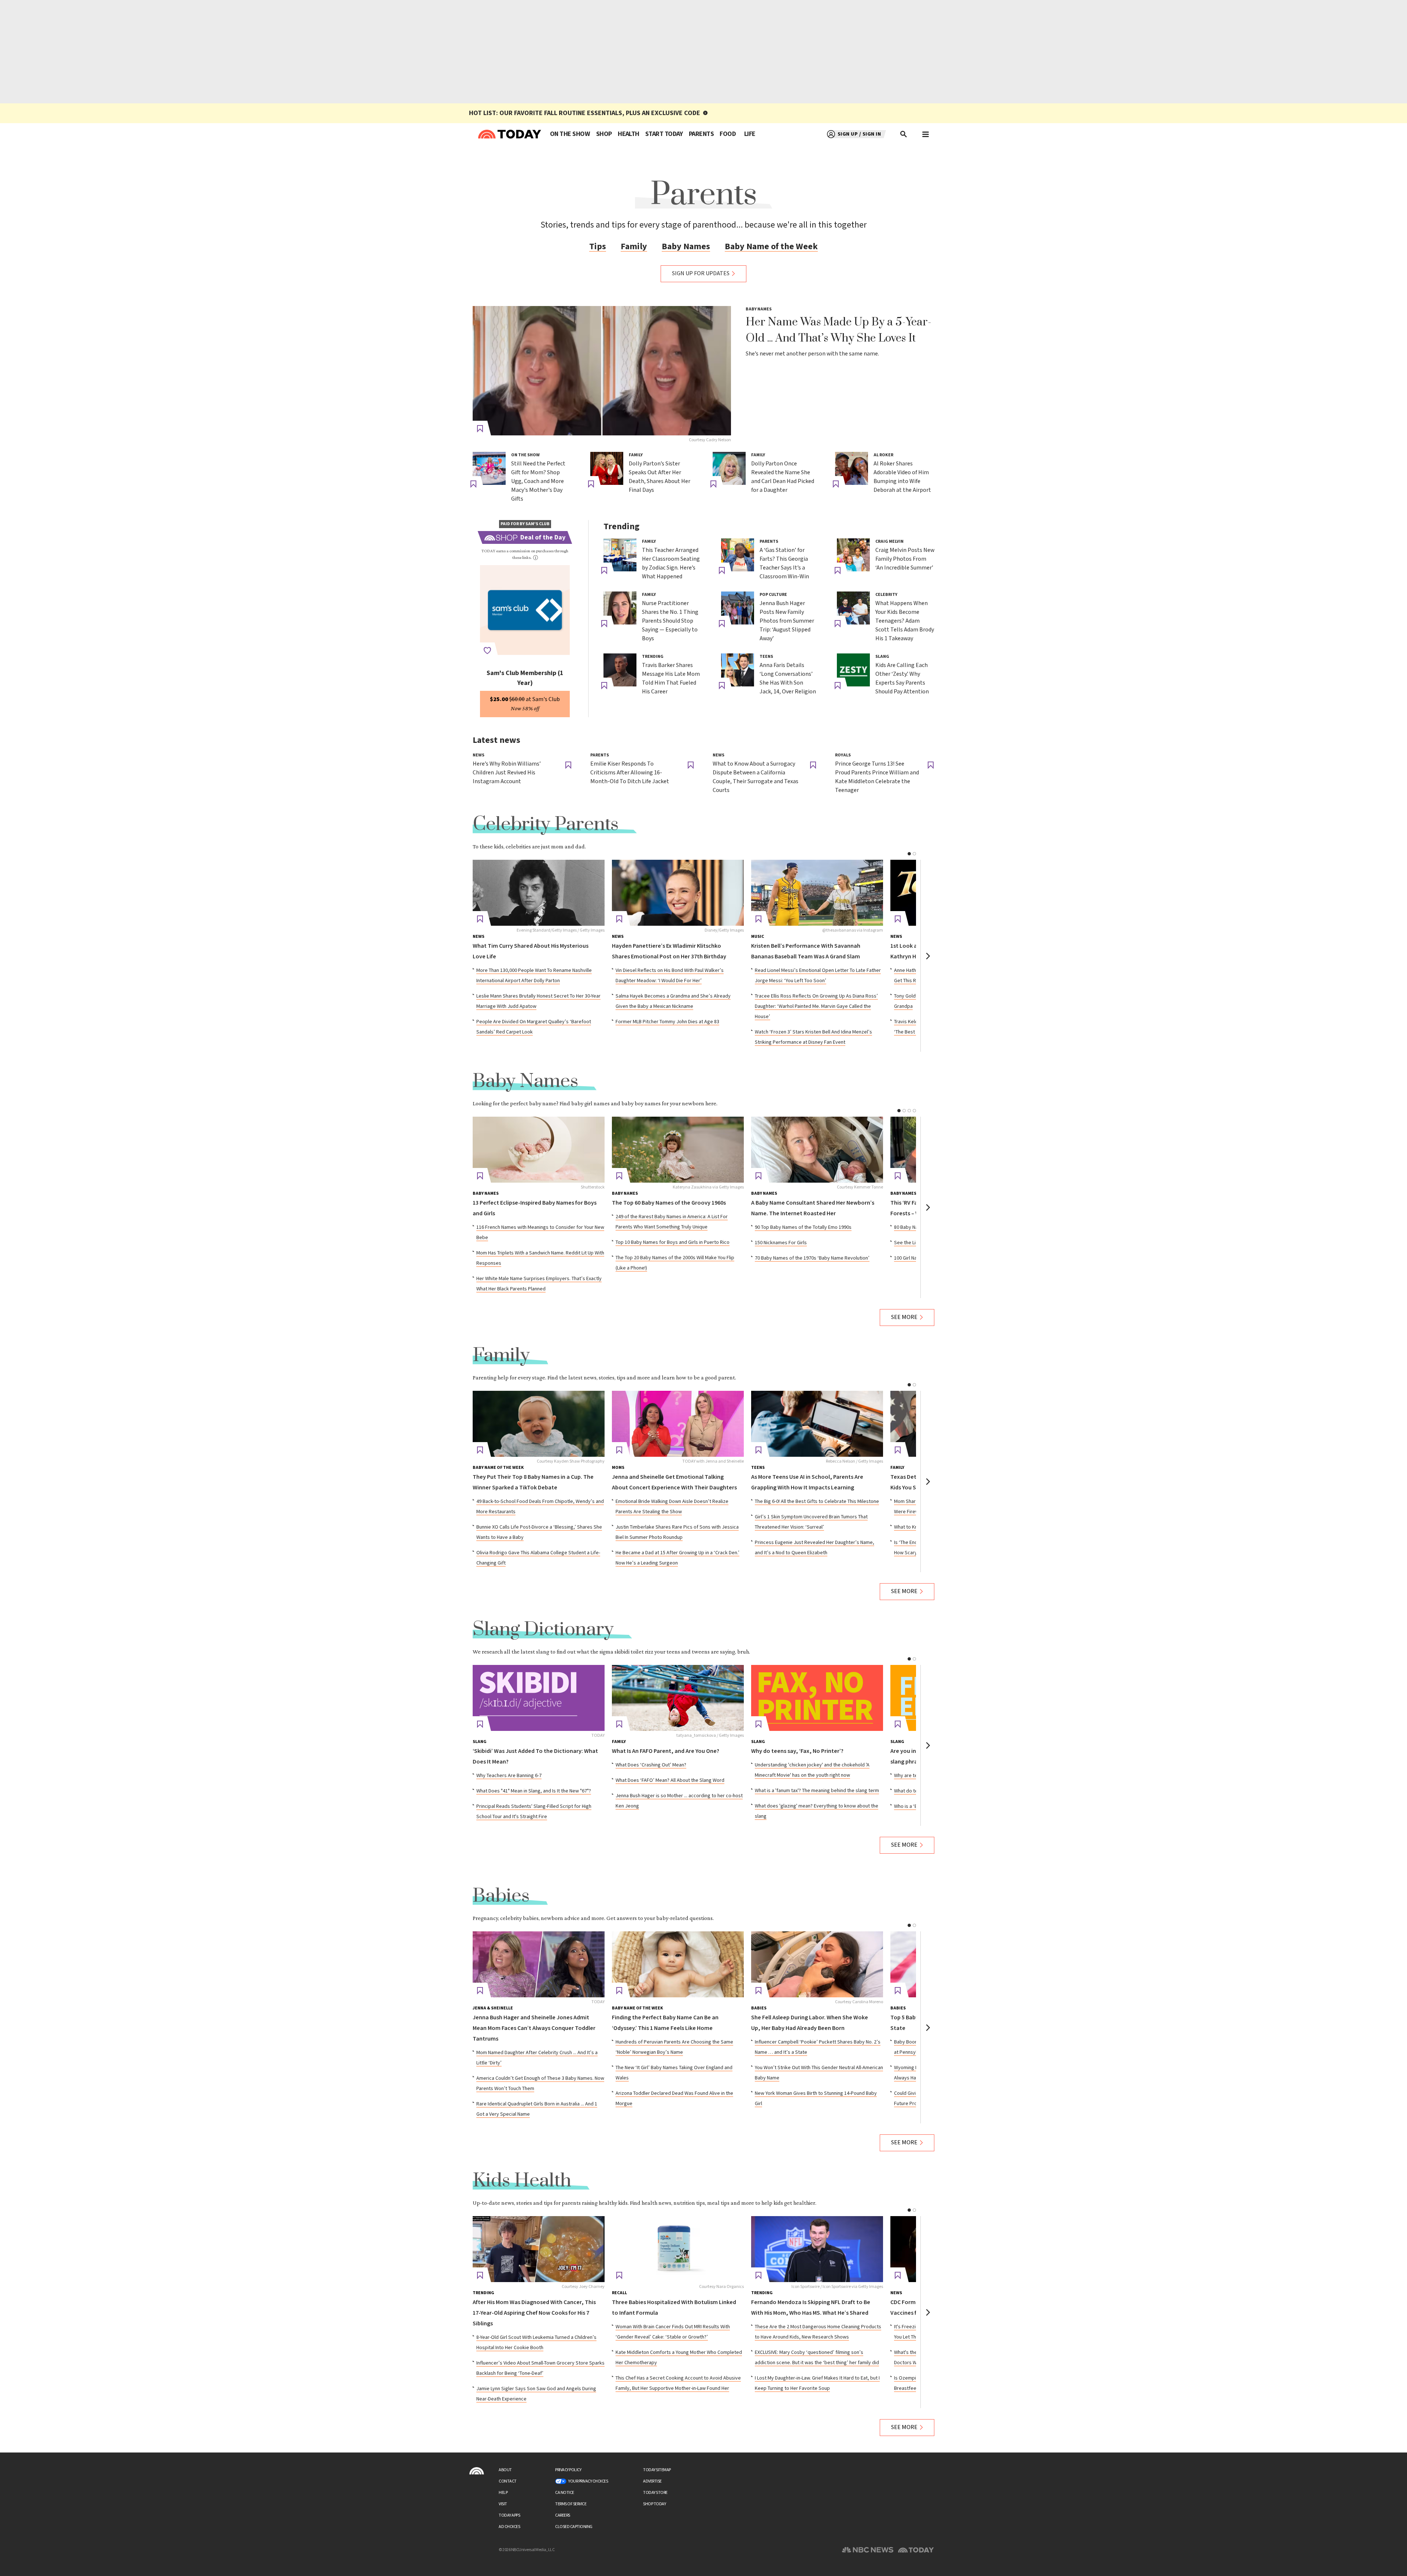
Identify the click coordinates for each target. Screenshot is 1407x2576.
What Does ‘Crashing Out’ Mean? (651, 1765)
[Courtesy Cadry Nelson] (602, 371)
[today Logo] (477, 2471)
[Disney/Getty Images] (678, 893)
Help (503, 2493)
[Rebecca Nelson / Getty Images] (817, 1424)
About (505, 2470)
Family (634, 246)
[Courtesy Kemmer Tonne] (817, 1150)
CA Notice (565, 2493)
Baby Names (686, 246)
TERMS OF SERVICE (571, 2504)
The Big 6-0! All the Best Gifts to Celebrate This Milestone (817, 1501)
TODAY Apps (509, 2515)
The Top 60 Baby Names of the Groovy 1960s (669, 1203)
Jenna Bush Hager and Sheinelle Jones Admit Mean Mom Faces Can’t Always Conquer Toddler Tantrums (534, 2028)
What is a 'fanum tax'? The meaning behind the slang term (817, 1791)
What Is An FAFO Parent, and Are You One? (666, 1751)
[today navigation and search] (926, 134)
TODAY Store (655, 2493)
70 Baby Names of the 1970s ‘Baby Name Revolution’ (812, 1258)
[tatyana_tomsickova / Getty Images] (678, 1698)
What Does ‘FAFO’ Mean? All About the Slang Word (670, 1780)
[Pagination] (909, 854)
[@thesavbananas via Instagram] (817, 893)
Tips (598, 246)
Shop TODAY (654, 2504)
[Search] (904, 134)
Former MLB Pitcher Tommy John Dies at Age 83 (667, 1022)
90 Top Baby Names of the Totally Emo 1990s (803, 1227)
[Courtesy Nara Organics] (678, 2249)
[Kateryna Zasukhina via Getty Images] (678, 1150)
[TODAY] (539, 1698)
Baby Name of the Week (771, 246)
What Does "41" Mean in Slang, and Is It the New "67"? (534, 1791)
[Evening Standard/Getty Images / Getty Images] (539, 893)
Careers (563, 2515)
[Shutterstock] (539, 1150)
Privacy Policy (568, 2470)
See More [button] (904, 1317)
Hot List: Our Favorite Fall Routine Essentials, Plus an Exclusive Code (585, 113)
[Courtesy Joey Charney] (539, 2249)
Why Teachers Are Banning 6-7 (509, 1776)
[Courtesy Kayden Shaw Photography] (539, 1424)
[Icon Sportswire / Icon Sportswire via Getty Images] (817, 2249)
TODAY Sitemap (657, 2470)
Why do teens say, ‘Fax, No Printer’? (797, 1751)
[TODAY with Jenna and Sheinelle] (678, 1424)
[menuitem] (570, 134)
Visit (503, 2504)
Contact (508, 2481)
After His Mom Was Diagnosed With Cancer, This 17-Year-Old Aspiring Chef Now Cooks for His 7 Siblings (534, 2313)
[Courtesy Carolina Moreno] (817, 1964)
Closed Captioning (574, 2527)
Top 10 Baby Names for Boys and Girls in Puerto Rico (673, 1242)
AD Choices (509, 2527)
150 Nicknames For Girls (781, 1243)
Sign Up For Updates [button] (701, 274)
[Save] (480, 429)
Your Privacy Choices (588, 2481)
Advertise (652, 2481)
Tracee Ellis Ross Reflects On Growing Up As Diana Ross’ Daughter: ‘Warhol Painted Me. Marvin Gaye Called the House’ (816, 1006)
